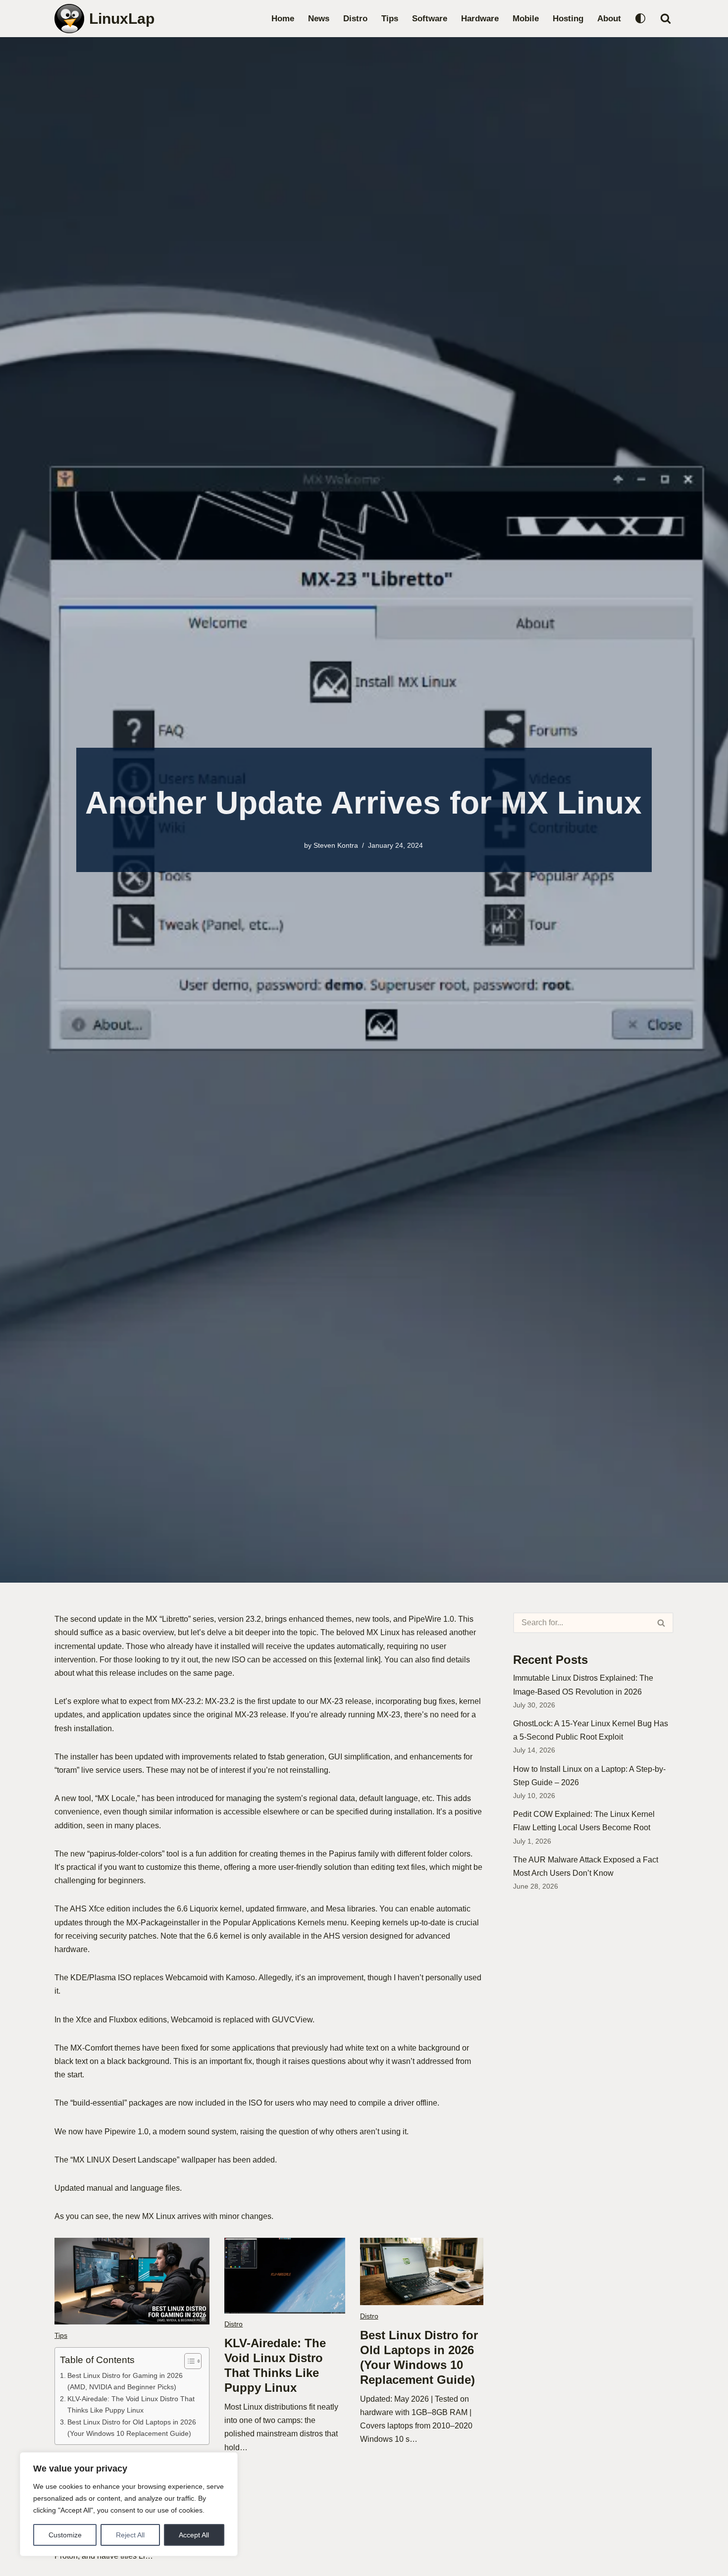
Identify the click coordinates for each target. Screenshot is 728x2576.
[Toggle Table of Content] (188, 2361)
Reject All (130, 2535)
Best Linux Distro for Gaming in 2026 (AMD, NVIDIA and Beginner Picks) (125, 2381)
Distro (355, 19)
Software (430, 19)
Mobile (526, 19)
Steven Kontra (336, 845)
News (319, 19)
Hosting (568, 19)
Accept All (194, 2535)
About (609, 19)
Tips (390, 19)
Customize (65, 2535)
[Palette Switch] (640, 18)
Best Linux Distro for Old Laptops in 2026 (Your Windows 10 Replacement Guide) (132, 2428)
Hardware (480, 19)
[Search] (666, 18)
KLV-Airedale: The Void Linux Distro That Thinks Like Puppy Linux (131, 2404)
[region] (129, 2504)
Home (283, 19)
